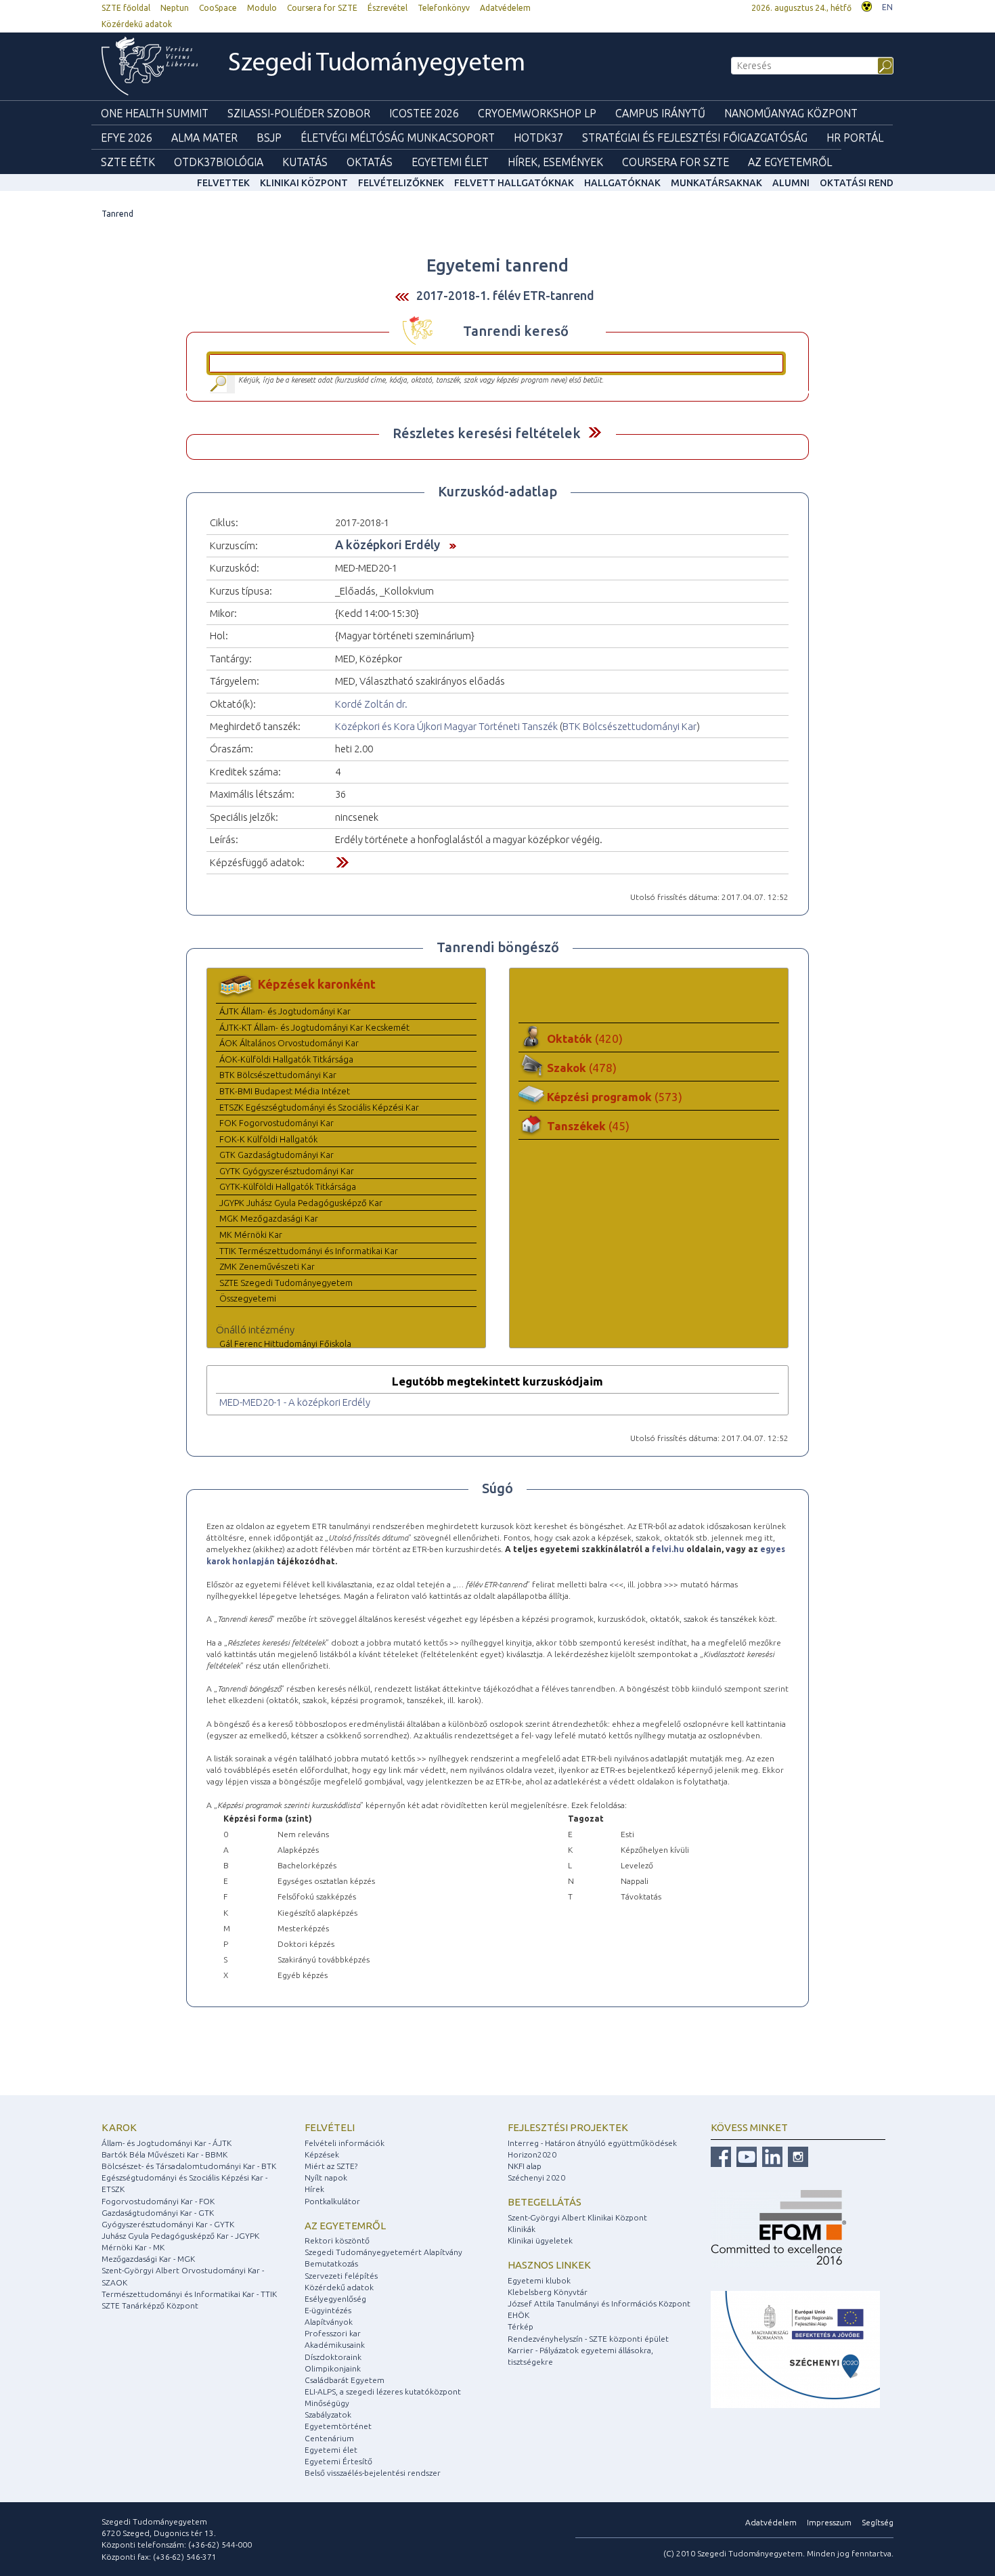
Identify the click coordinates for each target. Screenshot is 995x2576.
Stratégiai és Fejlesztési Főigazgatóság (695, 137)
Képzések (322, 2154)
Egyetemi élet (450, 162)
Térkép (521, 2326)
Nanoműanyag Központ (791, 113)
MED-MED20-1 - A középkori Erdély (295, 1402)
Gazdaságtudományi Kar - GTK (158, 2213)
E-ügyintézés (328, 2310)
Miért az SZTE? (331, 2166)
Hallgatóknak (622, 183)
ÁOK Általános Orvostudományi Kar (289, 1043)
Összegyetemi (248, 1298)
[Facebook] (721, 2156)
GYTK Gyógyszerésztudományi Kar (287, 1171)
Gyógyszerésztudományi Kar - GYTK (168, 2224)
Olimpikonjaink (333, 2368)
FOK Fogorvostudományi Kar (277, 1123)
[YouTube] (745, 2156)
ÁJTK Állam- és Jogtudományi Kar (285, 1011)
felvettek (223, 183)
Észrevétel (388, 8)
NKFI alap (525, 2166)
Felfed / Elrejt (595, 432)
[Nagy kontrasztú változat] (867, 5)
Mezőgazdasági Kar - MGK (148, 2259)
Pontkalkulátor (332, 2201)
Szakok (582, 1068)
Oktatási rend (857, 183)
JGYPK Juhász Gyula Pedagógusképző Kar (301, 1203)
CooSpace (218, 8)
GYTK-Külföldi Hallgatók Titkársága (288, 1186)
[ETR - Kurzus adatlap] (449, 544)
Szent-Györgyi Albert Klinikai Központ (577, 2217)
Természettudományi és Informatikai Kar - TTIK (189, 2294)
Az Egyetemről (790, 162)
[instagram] (796, 2156)
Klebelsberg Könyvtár (548, 2292)
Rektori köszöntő (337, 2240)
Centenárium (329, 2438)
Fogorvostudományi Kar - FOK (158, 2201)
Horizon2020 (532, 2154)
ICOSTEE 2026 (424, 113)
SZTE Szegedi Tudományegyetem (286, 1283)
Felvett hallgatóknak (514, 183)
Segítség (878, 2522)
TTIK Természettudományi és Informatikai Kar (309, 1251)
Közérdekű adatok (137, 24)
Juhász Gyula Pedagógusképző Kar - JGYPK (180, 2236)
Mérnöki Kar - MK (133, 2247)
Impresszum (829, 2522)
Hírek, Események (555, 162)
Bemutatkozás (331, 2263)
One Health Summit (155, 113)
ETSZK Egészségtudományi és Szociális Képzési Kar (319, 1107)
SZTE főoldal (126, 8)
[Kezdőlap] (150, 66)
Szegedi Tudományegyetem (377, 64)
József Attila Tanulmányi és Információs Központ (599, 2303)
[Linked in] (771, 2156)
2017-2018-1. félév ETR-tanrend (505, 295)
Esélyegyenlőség (335, 2299)
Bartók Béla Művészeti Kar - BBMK (164, 2154)
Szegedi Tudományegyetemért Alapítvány (383, 2252)
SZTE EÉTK (128, 162)
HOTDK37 (538, 137)
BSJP (269, 137)
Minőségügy (327, 2403)
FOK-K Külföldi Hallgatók (268, 1139)
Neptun (175, 8)
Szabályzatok (328, 2414)
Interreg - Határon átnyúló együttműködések (592, 2143)
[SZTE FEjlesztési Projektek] (795, 2349)
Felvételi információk (345, 2143)
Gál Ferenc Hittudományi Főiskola (285, 1344)
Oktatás (370, 162)
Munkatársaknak (716, 183)
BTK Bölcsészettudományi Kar (629, 726)
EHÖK (518, 2315)
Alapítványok (329, 2322)
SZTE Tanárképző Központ (150, 2305)
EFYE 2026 (127, 137)
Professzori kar (333, 2333)
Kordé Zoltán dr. (371, 704)
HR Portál (855, 137)
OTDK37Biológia (219, 162)
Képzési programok (615, 1097)
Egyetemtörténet (338, 2426)
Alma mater (204, 137)
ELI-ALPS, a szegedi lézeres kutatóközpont (383, 2391)
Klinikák (522, 2229)
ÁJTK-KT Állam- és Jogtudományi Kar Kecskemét (314, 1027)
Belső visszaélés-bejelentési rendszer (373, 2473)
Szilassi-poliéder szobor (299, 113)
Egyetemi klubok (539, 2280)
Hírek (314, 2189)
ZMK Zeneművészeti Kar (267, 1266)
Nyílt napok (326, 2177)
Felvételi (330, 2127)
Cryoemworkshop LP (537, 113)
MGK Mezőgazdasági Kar (269, 1218)
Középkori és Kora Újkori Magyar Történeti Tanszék (446, 726)
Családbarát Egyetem (345, 2380)
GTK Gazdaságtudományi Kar (277, 1155)
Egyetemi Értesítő (338, 2461)
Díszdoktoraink (333, 2357)
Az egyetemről (345, 2226)
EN (887, 7)
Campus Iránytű (660, 113)
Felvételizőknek (401, 183)
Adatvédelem (505, 8)
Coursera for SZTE (322, 8)
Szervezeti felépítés (341, 2276)
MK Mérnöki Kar (251, 1235)
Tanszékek (588, 1126)
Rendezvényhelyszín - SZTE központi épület (588, 2339)
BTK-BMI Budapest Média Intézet (285, 1091)
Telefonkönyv (444, 8)
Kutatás (305, 162)
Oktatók (585, 1038)
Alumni (791, 183)
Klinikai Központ (304, 183)
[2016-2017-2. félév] (402, 296)
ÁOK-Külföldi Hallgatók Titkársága (286, 1059)
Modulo (262, 8)
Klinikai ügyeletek (540, 2240)
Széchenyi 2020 (536, 2177)
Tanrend (117, 214)
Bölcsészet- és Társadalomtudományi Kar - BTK (189, 2166)
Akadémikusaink (335, 2345)
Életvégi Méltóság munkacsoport (398, 137)
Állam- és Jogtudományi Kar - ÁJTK (167, 2143)
